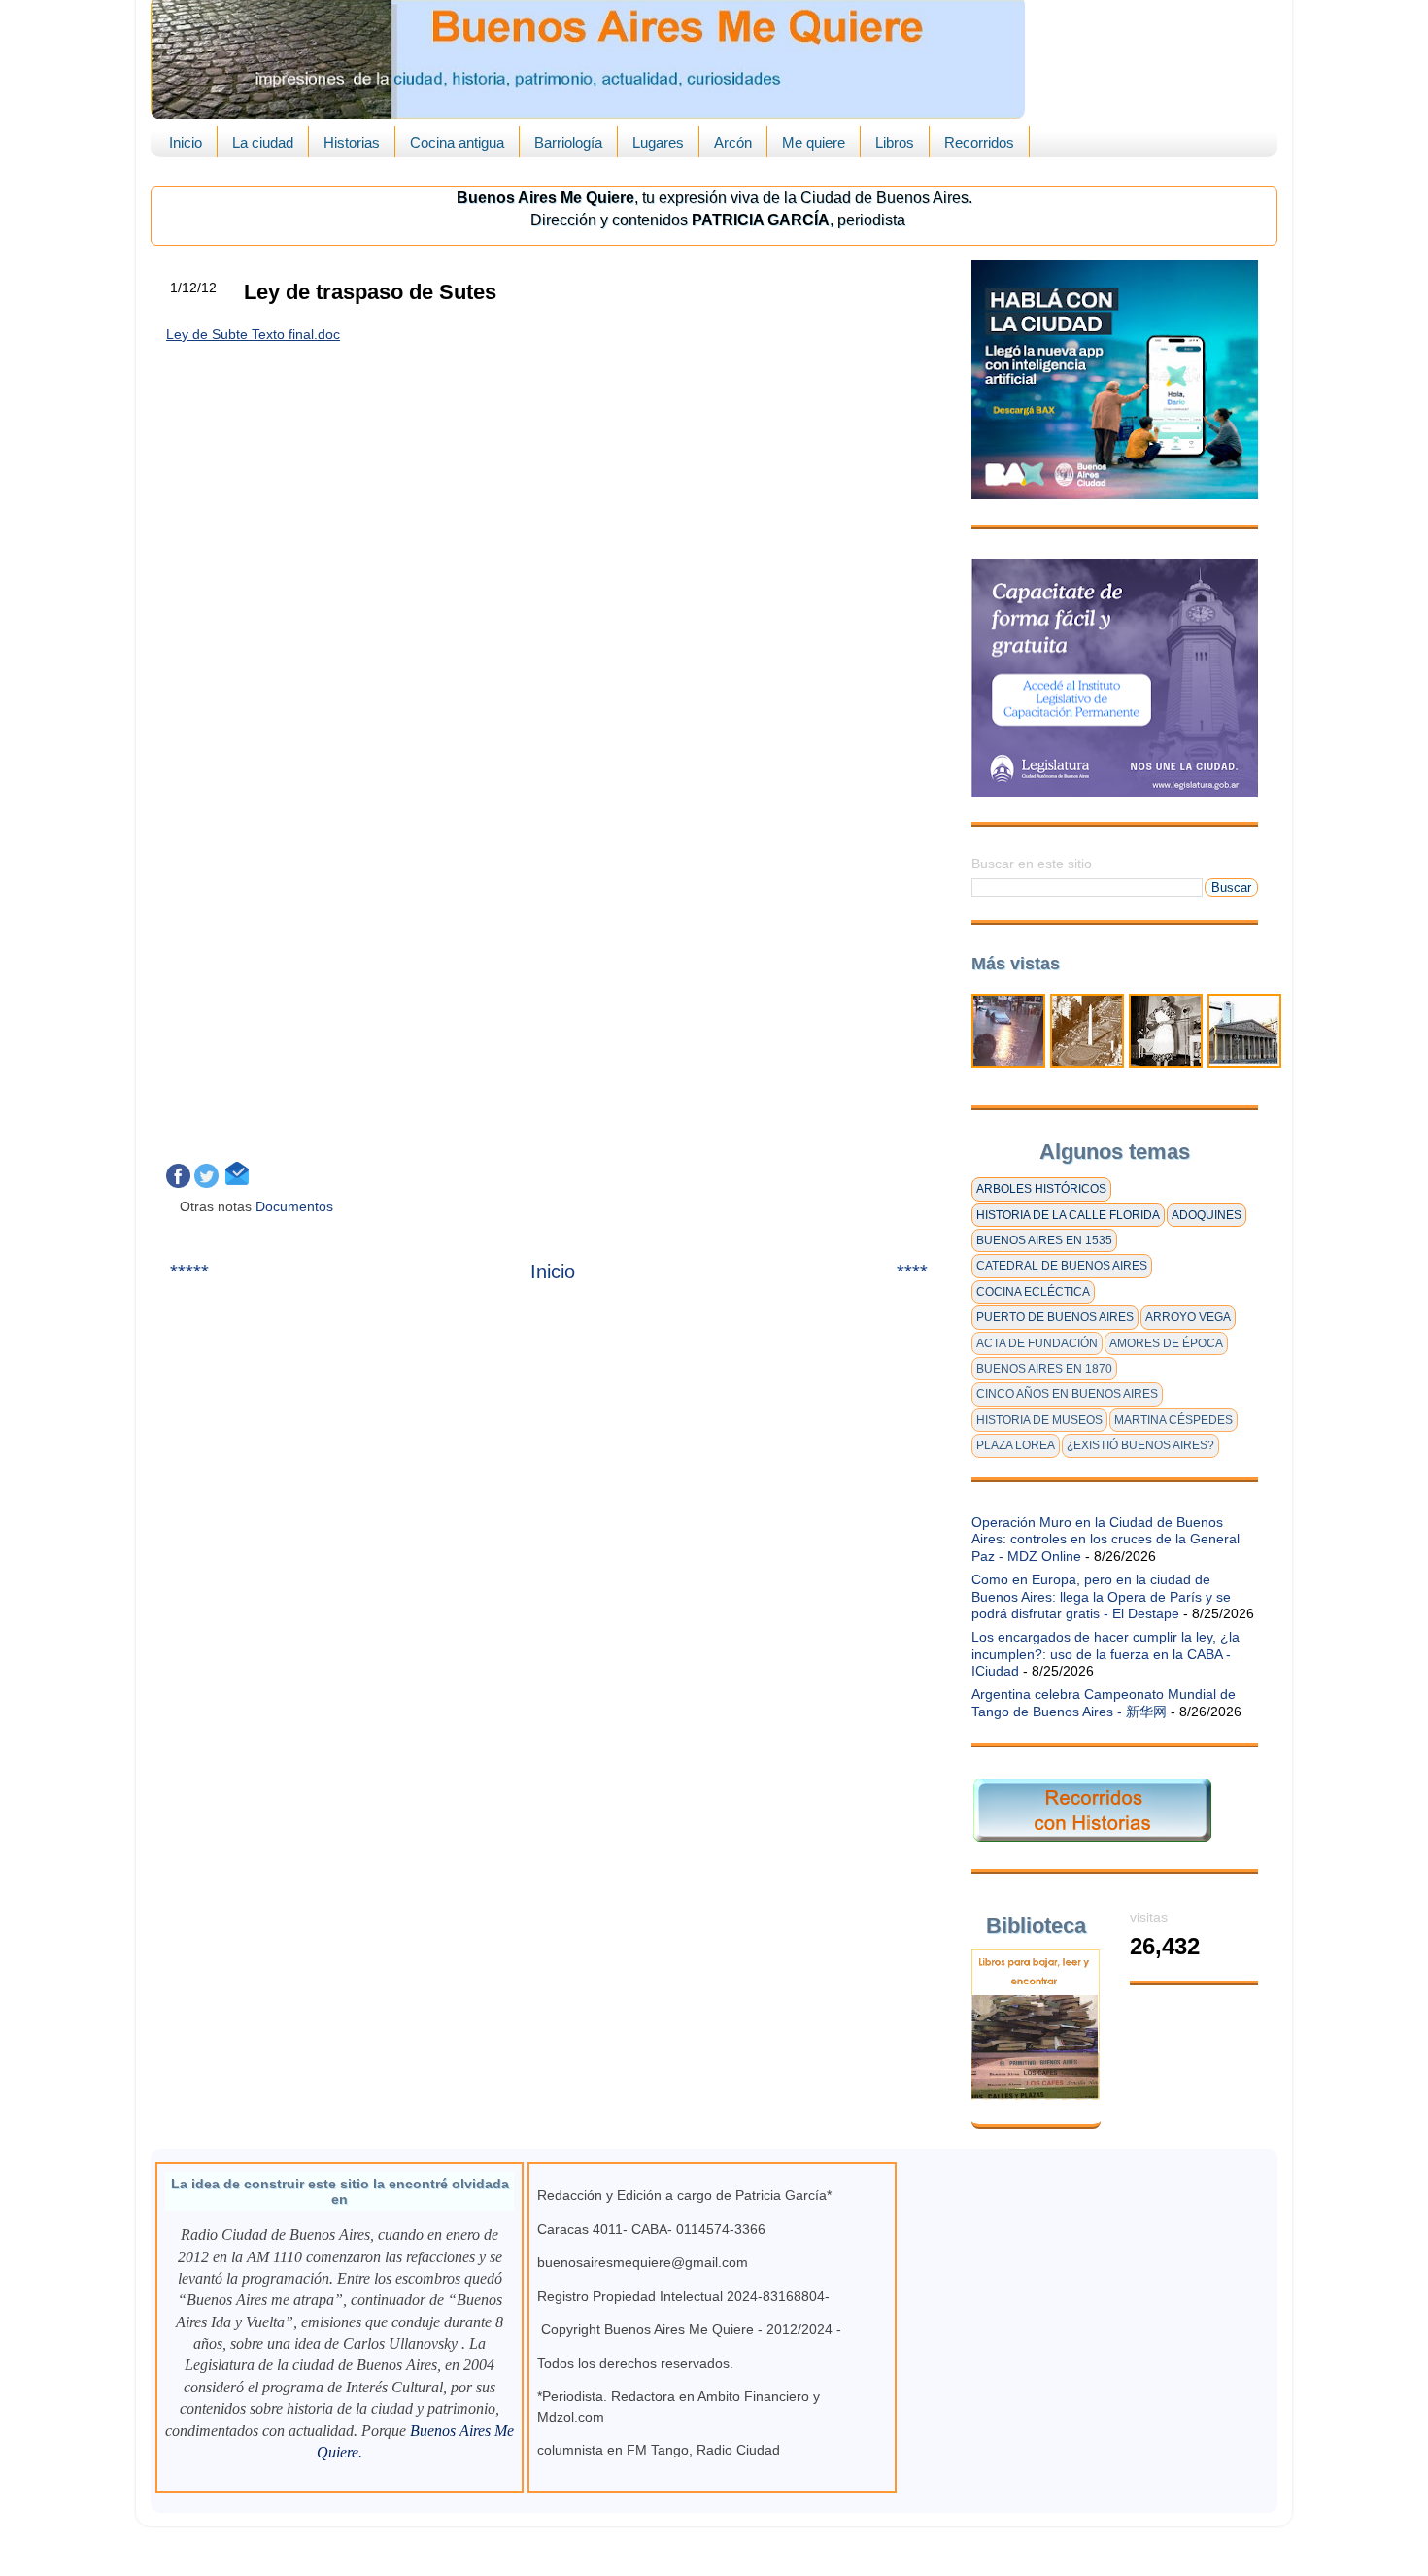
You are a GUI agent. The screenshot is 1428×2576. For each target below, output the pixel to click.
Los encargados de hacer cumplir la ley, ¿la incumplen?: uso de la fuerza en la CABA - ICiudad (1105, 1654)
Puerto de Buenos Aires (1055, 1317)
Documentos (296, 1206)
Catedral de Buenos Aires (1062, 1266)
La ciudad (263, 142)
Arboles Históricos (1041, 1189)
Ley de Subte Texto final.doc (253, 334)
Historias (352, 142)
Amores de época (1166, 1343)
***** (189, 1271)
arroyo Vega (1188, 1317)
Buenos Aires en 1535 (1044, 1240)
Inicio (186, 142)
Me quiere (814, 142)
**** (912, 1271)
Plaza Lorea (1016, 1445)
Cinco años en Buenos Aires (1067, 1394)
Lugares (658, 142)
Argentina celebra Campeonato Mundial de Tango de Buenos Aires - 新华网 (1104, 1702)
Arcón (733, 142)
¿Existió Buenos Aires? (1140, 1445)
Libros (895, 142)
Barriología (568, 142)
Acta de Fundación (1037, 1343)
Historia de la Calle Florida (1068, 1215)
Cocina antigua (457, 142)
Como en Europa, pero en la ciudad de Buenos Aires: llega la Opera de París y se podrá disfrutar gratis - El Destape (1101, 1596)
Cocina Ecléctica (1033, 1292)
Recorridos (979, 142)
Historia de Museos (1039, 1420)
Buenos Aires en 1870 (1044, 1369)
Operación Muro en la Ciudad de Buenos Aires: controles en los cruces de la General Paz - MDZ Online (1105, 1539)
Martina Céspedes (1173, 1420)
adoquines (1207, 1215)
